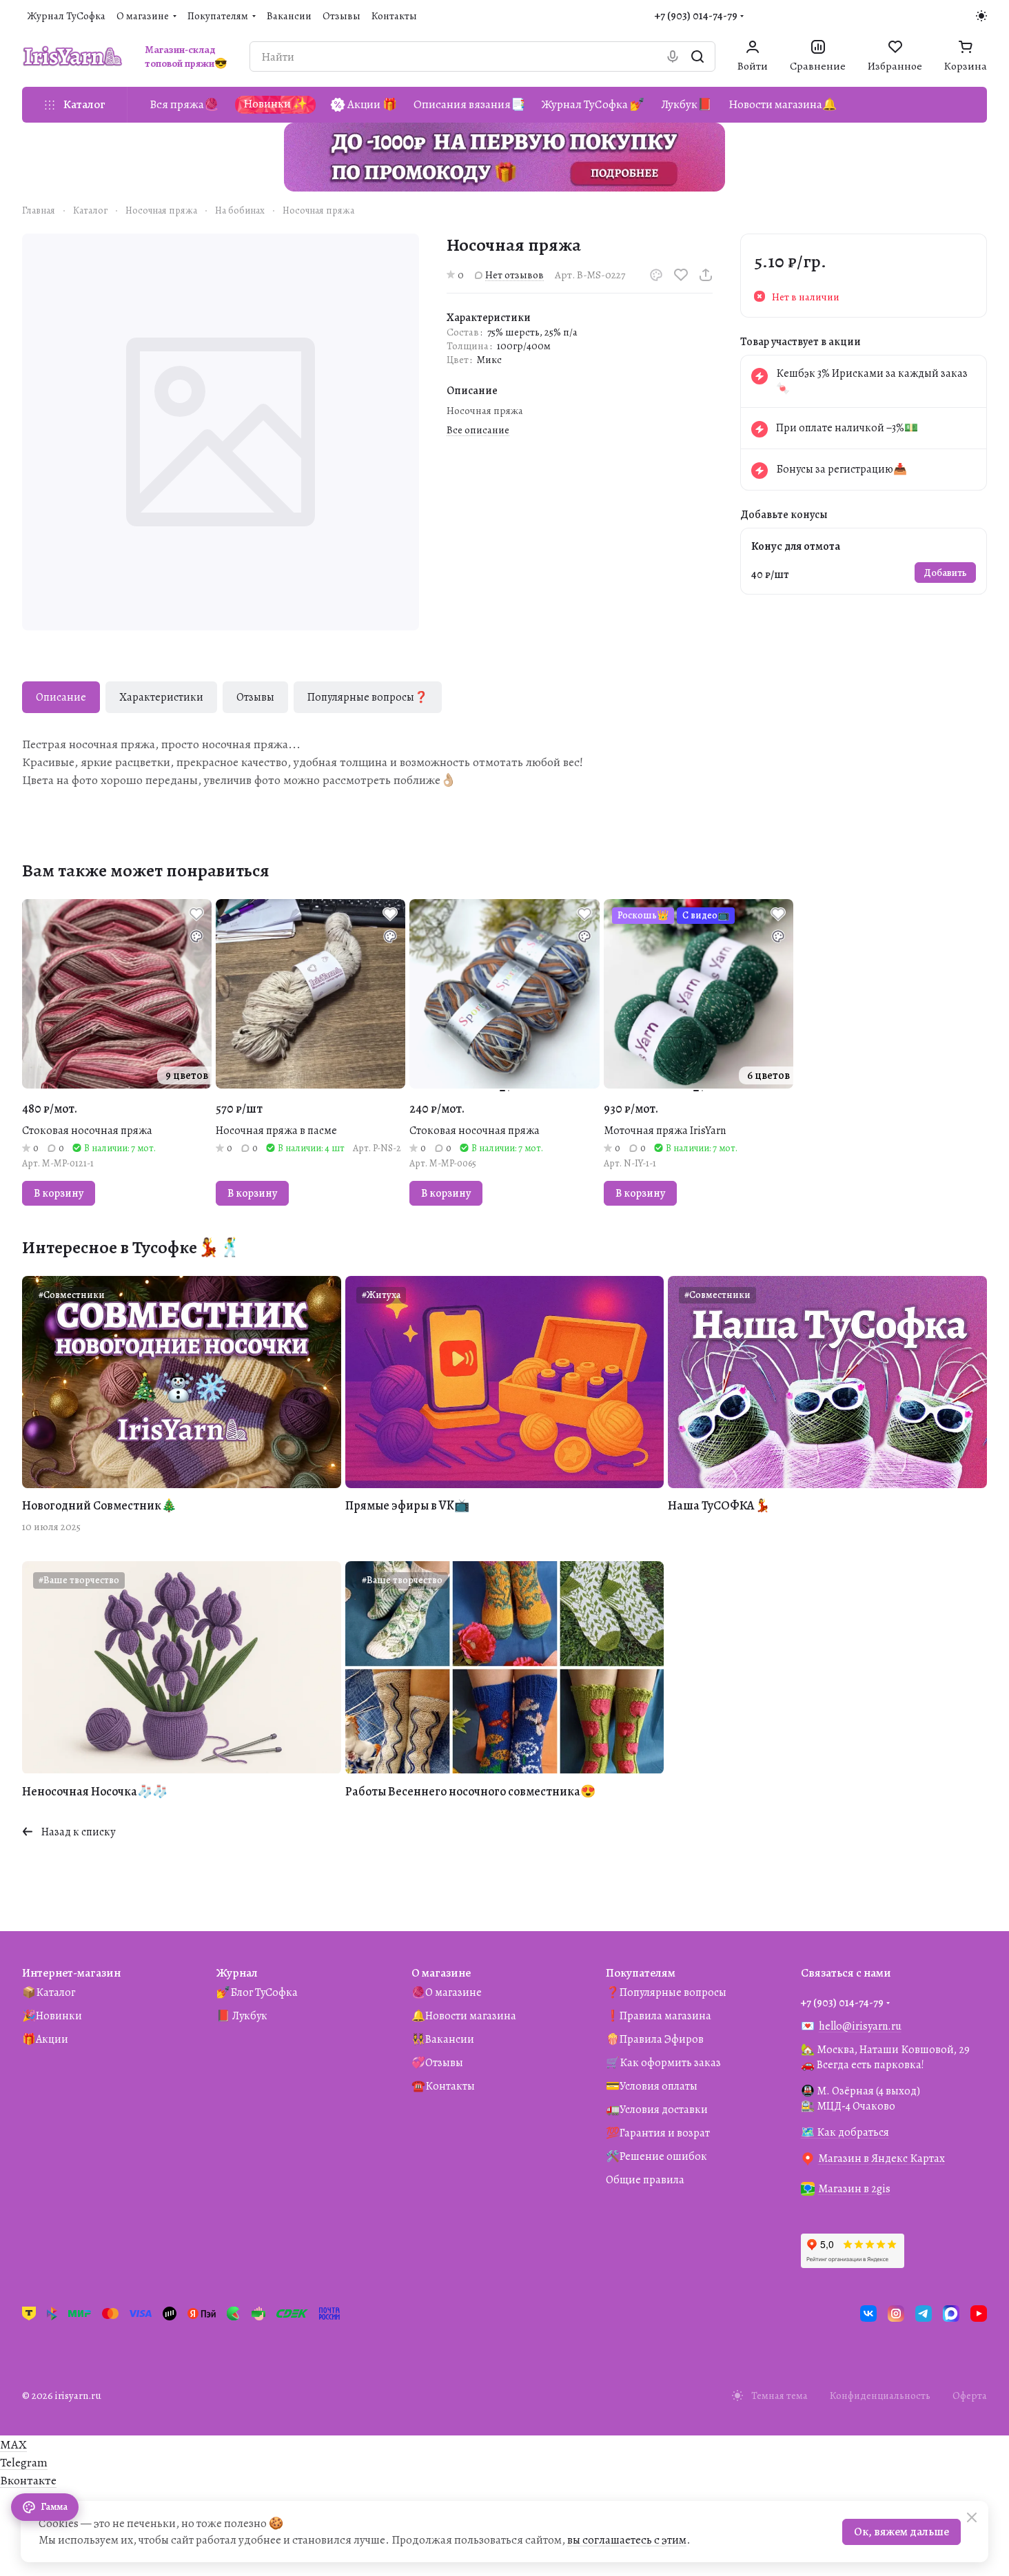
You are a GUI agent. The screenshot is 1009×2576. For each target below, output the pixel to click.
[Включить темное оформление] (981, 16)
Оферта (970, 2395)
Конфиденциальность (880, 2395)
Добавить (945, 573)
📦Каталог (49, 1992)
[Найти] (697, 56)
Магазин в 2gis (854, 2189)
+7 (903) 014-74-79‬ (696, 16)
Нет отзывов (514, 275)
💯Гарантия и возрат (658, 2133)
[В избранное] (681, 275)
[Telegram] (924, 2314)
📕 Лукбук (242, 2016)
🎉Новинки (52, 2016)
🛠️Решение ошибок (656, 2156)
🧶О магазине (447, 1992)
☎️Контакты (443, 2086)
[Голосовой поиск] (673, 56)
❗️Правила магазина (659, 2016)
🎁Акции (45, 2039)
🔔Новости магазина (464, 2016)
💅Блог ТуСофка (257, 1992)
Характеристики (161, 697)
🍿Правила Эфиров (655, 2039)
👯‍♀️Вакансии (443, 2039)
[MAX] (951, 2314)
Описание (61, 697)
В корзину (59, 1193)
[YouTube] (979, 2314)
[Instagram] (896, 2314)
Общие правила (645, 2180)
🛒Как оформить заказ (663, 2063)
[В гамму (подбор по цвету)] (656, 275)
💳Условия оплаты (652, 2086)
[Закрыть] (972, 2517)
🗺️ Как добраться (845, 2132)
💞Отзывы (437, 2063)
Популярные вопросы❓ (368, 697)
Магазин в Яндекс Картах (881, 2158)
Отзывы (255, 697)
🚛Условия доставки (657, 2110)
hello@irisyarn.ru (860, 2026)
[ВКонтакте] (868, 2314)
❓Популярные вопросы (666, 1992)
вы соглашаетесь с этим (627, 2540)
